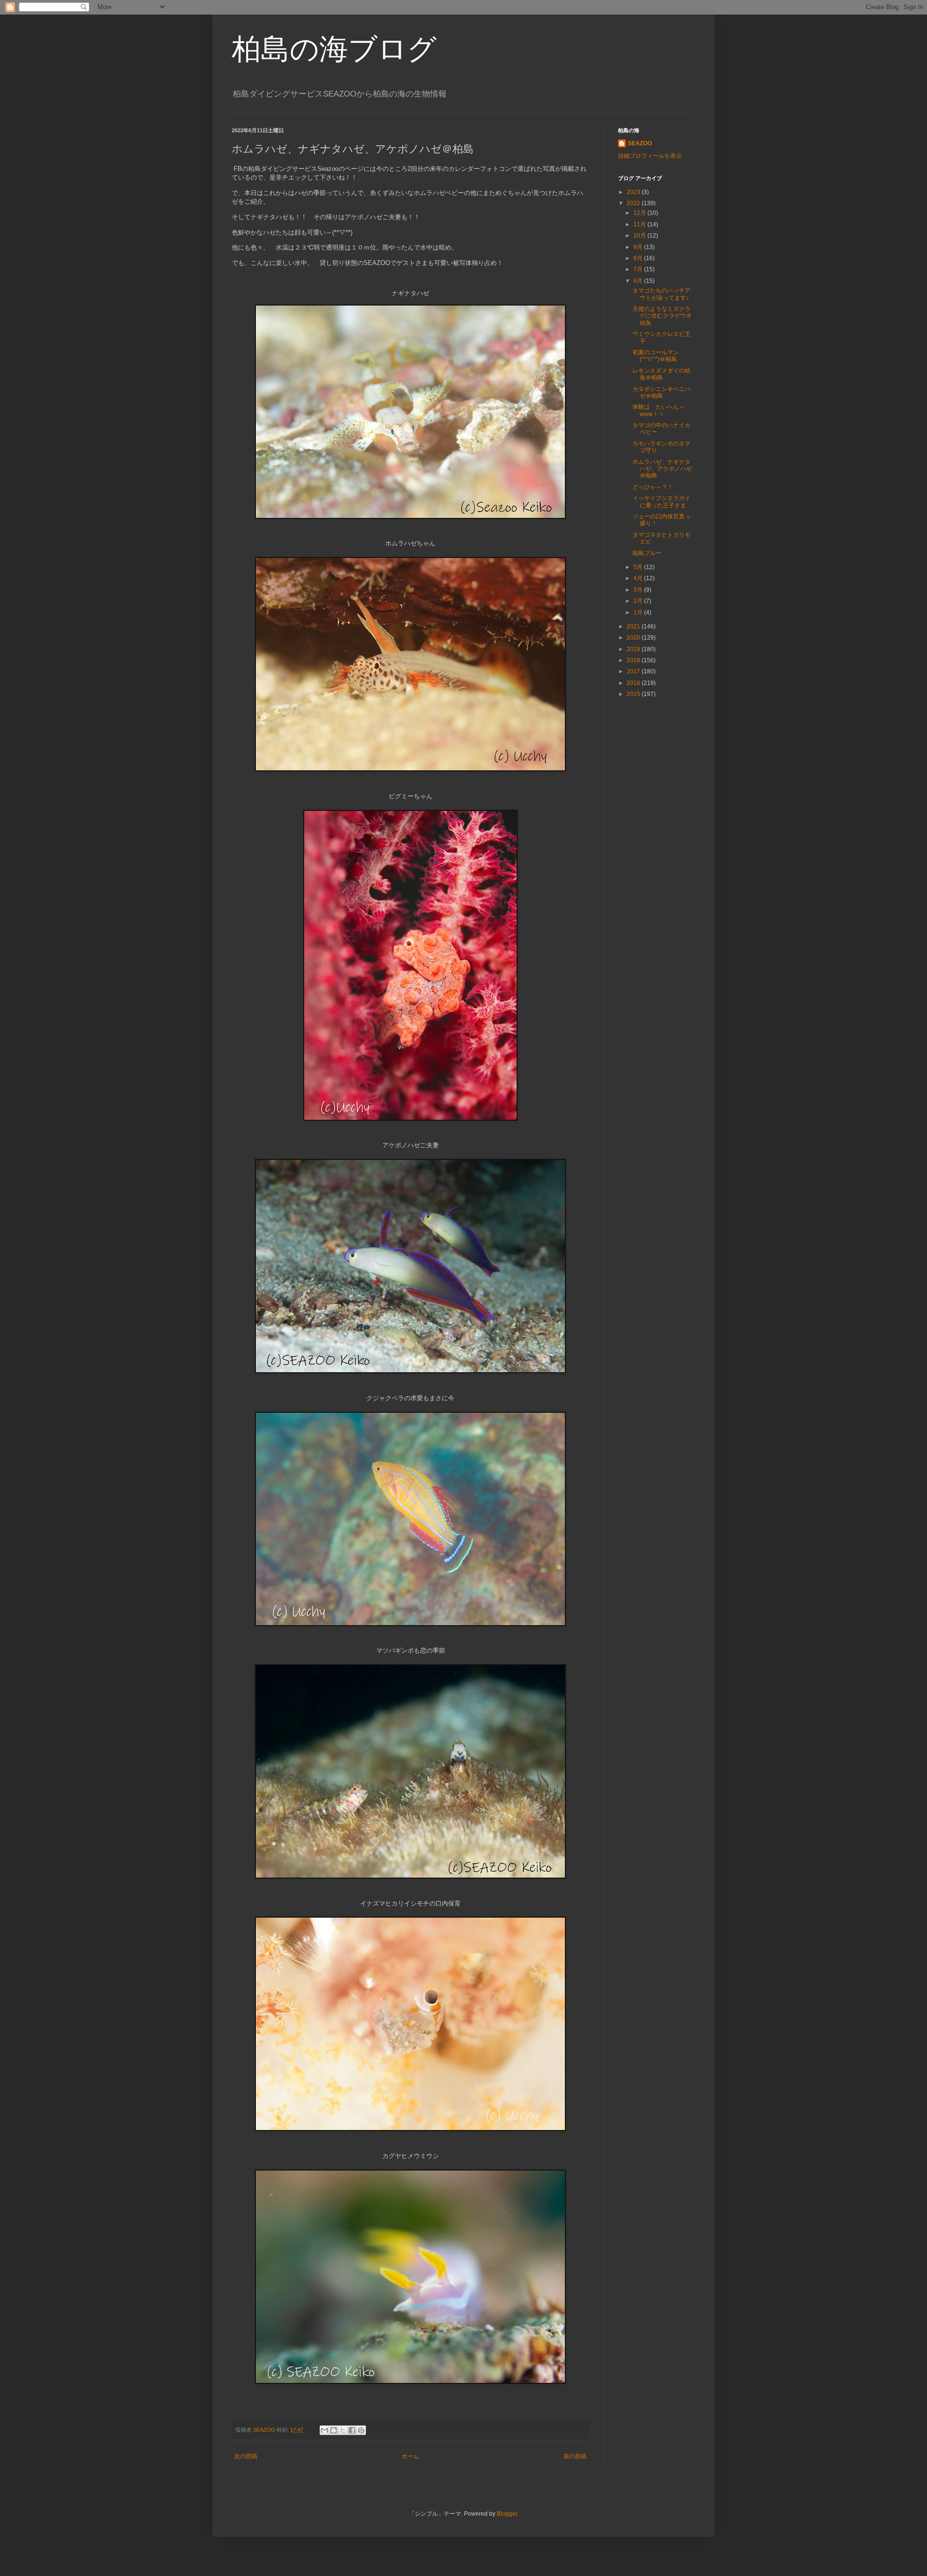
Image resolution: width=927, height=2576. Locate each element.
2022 (634, 203)
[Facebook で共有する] (352, 2430)
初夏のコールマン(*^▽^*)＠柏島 (656, 356)
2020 (634, 638)
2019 (634, 649)
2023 (634, 192)
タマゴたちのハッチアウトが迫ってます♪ (661, 294)
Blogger (507, 2514)
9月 (639, 247)
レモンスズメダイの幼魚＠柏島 (661, 374)
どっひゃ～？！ (653, 487)
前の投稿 (575, 2456)
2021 (634, 627)
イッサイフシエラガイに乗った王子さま (661, 501)
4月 (639, 578)
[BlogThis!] (334, 2430)
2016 (634, 683)
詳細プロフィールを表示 (650, 156)
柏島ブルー (647, 553)
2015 (634, 694)
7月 (639, 269)
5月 (639, 567)
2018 (634, 660)
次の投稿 (246, 2456)
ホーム (410, 2456)
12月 (640, 213)
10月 (640, 236)
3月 (639, 590)
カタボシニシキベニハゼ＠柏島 (661, 392)
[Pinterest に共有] (361, 2430)
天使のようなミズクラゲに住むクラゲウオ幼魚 (662, 316)
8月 (639, 258)
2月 (639, 601)
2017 (634, 671)
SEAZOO (640, 143)
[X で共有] (343, 2430)
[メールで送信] (324, 2430)
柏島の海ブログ (334, 49)
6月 (639, 281)
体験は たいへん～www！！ (659, 410)
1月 (639, 613)
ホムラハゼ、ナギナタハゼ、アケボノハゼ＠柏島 (662, 469)
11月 (640, 224)
